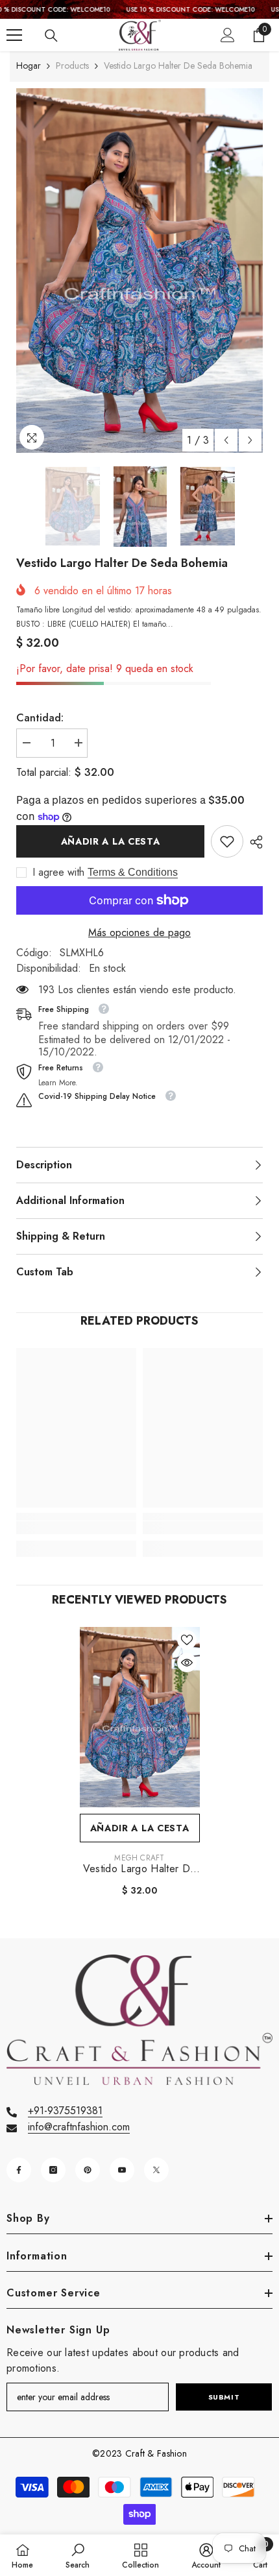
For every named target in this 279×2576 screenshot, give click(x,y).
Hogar (29, 66)
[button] (226, 440)
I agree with (58, 873)
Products (72, 66)
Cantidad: (40, 718)
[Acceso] (228, 35)
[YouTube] (122, 2170)
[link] (227, 841)
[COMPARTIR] (253, 842)
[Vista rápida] (187, 1663)
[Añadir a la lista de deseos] (187, 1640)
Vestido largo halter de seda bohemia (139, 1869)
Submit (224, 2397)
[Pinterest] (88, 2170)
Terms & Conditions (133, 872)
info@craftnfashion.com (79, 2127)
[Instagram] (53, 2170)
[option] (139, 271)
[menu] (14, 35)
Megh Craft (139, 1858)
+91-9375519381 (65, 2111)
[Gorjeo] (156, 2170)
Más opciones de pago (139, 933)
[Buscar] (51, 36)
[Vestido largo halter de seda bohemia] (140, 1717)
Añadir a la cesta (111, 841)
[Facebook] (19, 2170)
